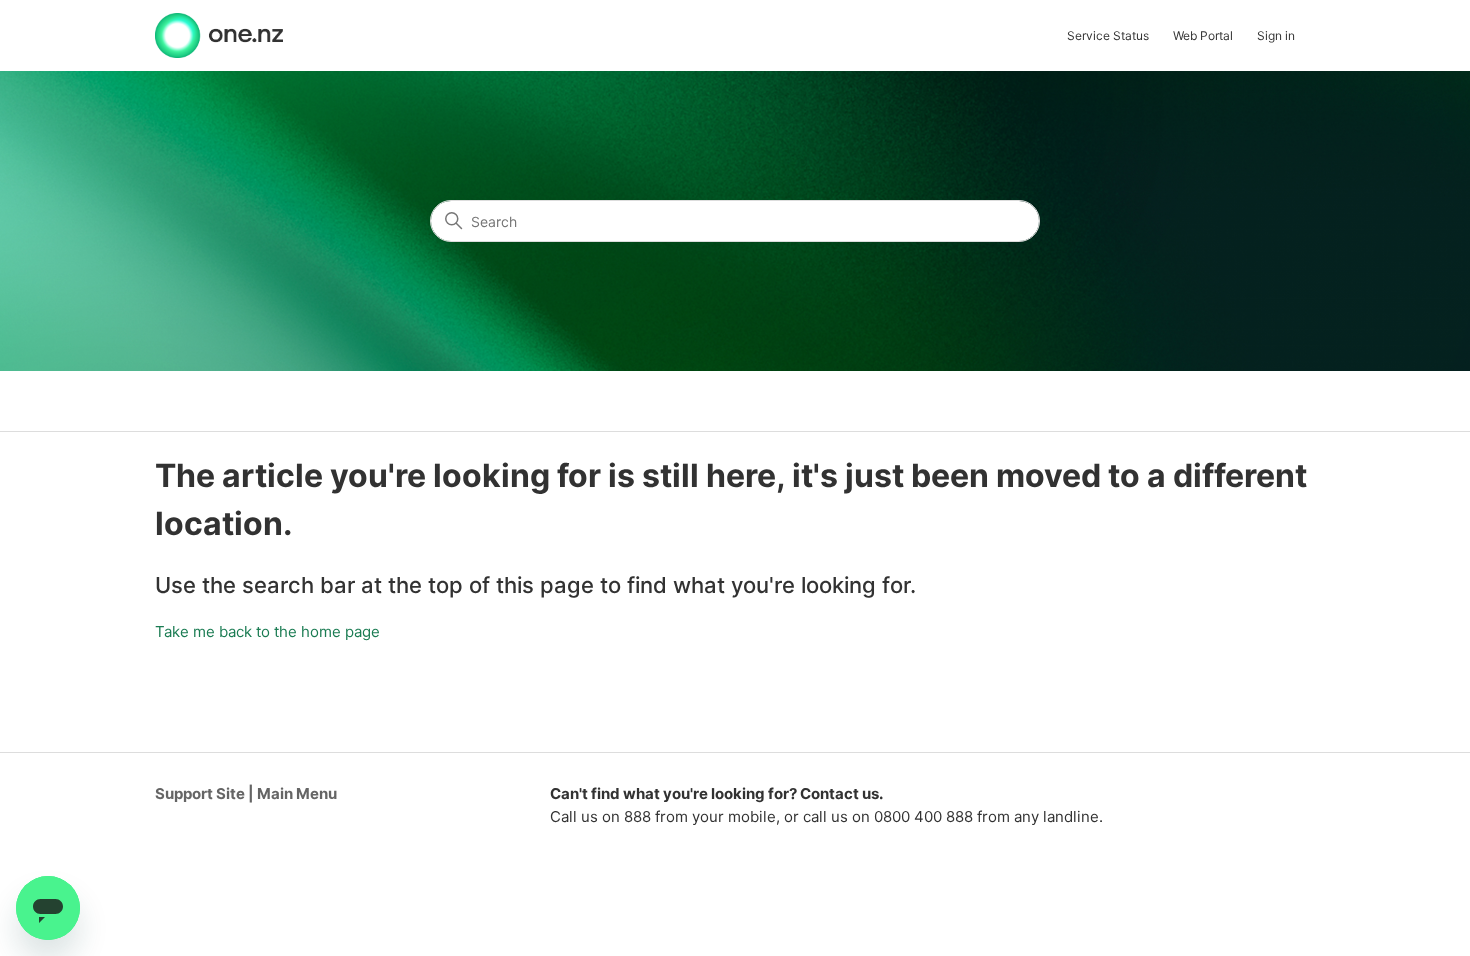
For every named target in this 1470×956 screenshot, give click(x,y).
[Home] (219, 35)
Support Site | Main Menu (246, 793)
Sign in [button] (1276, 35)
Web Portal (1203, 35)
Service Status (1108, 35)
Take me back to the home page (267, 631)
